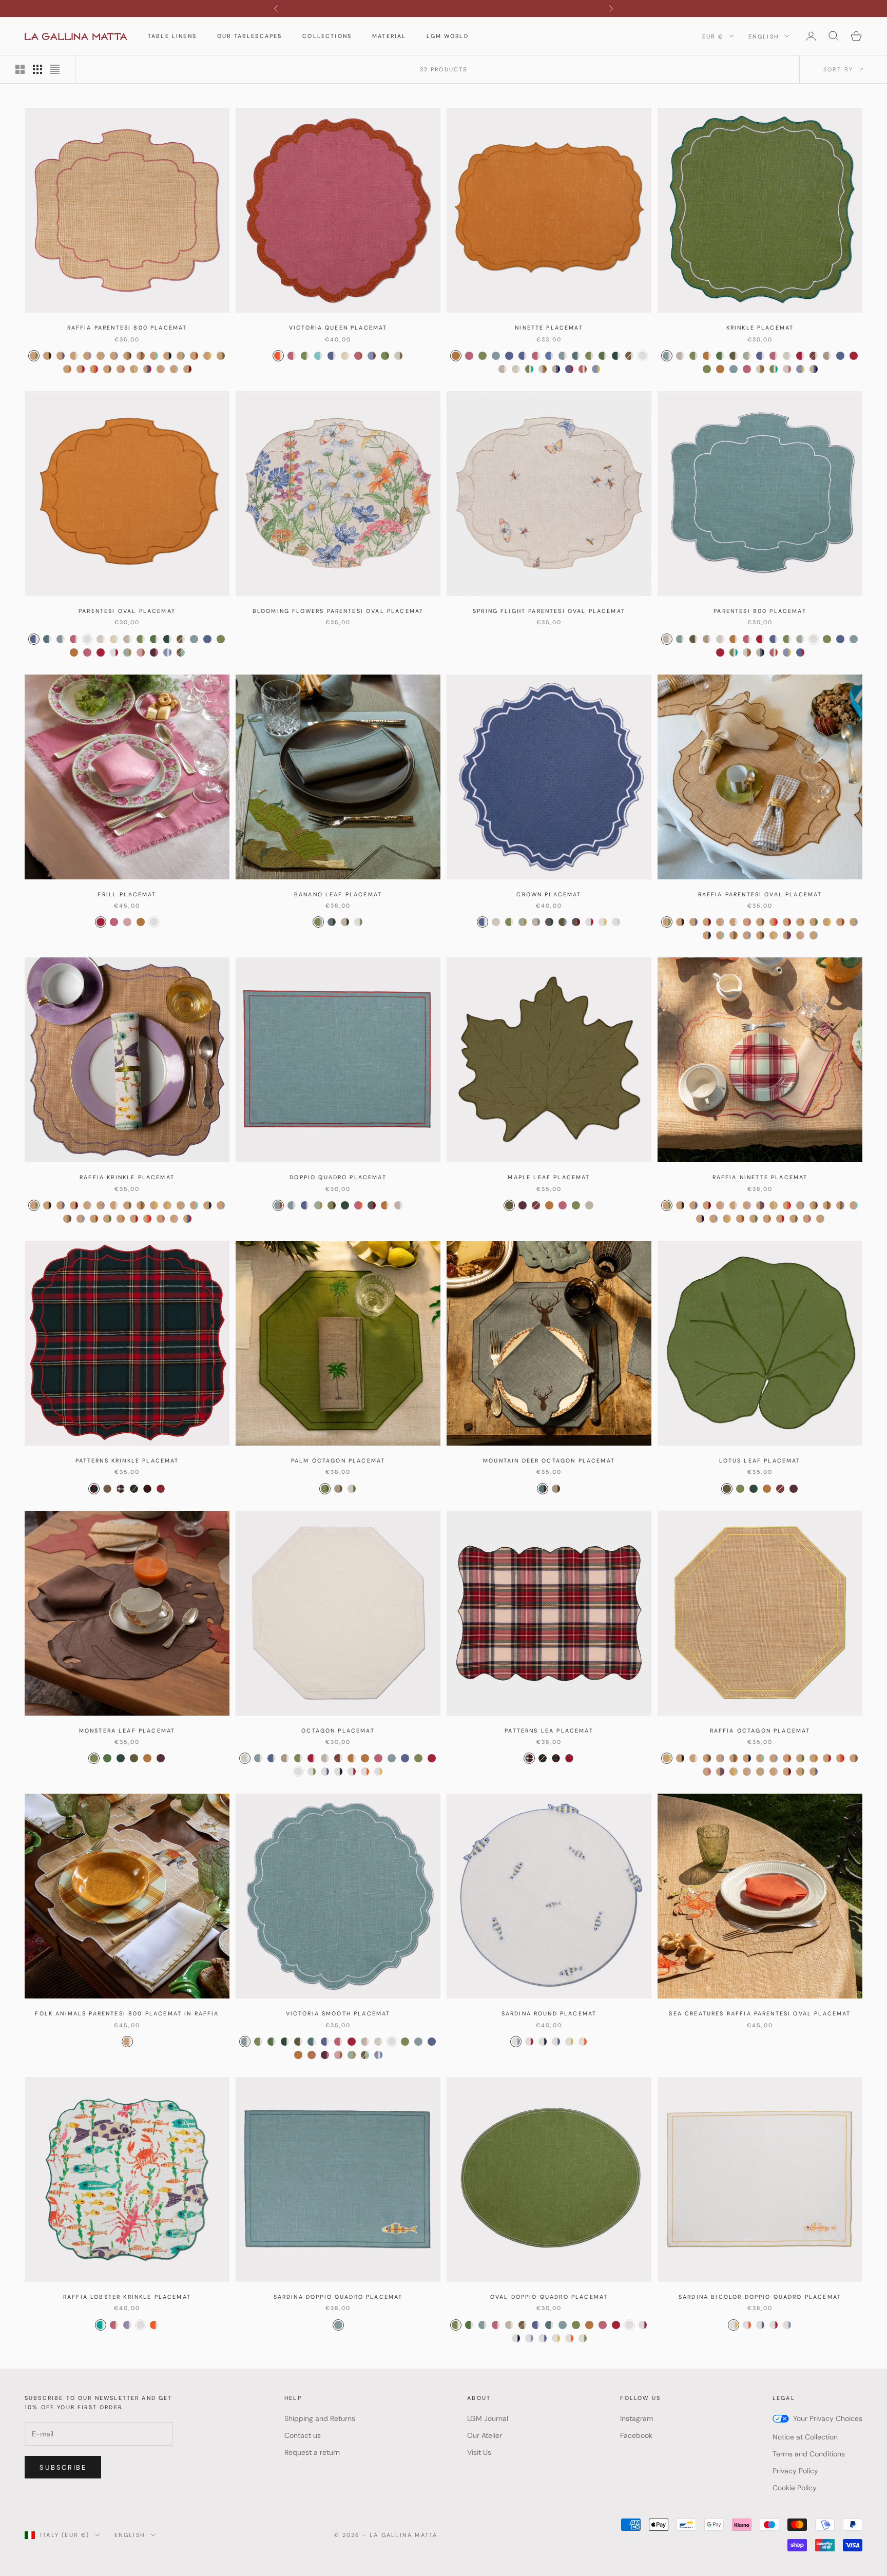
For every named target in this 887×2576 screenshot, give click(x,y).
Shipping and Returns (320, 2418)
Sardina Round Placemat (549, 2013)
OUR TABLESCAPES (249, 36)
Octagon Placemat (338, 1731)
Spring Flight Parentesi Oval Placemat (549, 611)
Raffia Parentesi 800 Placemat (127, 328)
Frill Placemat (127, 894)
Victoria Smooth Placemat (338, 2013)
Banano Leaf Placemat (338, 894)
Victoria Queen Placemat (338, 328)
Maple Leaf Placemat (549, 1177)
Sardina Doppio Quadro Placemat (338, 2297)
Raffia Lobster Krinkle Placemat (127, 2297)
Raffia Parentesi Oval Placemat (760, 894)
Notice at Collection (805, 2437)
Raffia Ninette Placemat (760, 1177)
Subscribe (63, 2467)
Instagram (637, 2418)
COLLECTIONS (327, 36)
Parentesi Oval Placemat (127, 611)
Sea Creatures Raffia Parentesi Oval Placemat (760, 2013)
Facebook (636, 2435)
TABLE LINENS (172, 36)
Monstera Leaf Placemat (127, 1731)
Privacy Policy (795, 2471)
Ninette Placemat (549, 328)
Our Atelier (485, 2435)
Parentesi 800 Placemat (760, 611)
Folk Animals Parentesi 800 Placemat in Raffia (127, 2013)
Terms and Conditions (809, 2454)
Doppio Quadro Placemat (338, 1177)
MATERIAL (389, 36)
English (764, 36)
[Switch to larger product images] (20, 69)
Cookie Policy (795, 2488)
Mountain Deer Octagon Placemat (549, 1460)
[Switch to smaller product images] (37, 69)
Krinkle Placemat (760, 328)
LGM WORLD (447, 36)
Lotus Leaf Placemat (760, 1460)
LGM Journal (488, 2418)
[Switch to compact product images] (55, 69)
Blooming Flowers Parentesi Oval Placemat (338, 611)
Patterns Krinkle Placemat (127, 1460)
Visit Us (479, 2452)
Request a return (312, 2452)
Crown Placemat (549, 894)
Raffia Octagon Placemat (760, 1731)
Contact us (303, 2435)
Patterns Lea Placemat (549, 1731)
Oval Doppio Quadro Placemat (549, 2297)
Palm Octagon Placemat (338, 1460)
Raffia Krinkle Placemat (127, 1177)
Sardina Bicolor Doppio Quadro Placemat (760, 2297)
